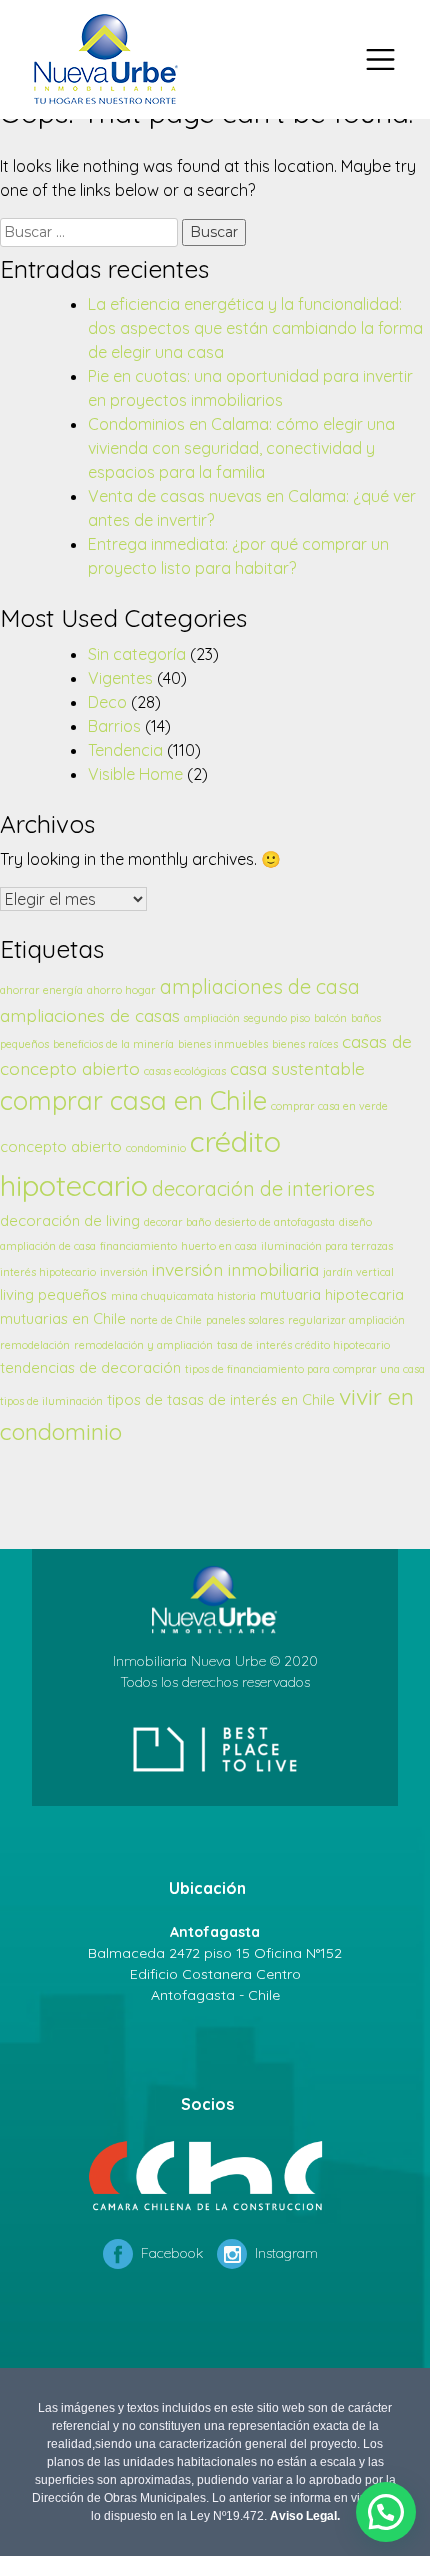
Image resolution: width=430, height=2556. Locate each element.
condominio (156, 1148)
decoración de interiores (263, 1188)
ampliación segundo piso (247, 1018)
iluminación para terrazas (327, 1246)
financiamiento (138, 1246)
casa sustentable (297, 1068)
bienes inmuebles (223, 1044)
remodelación (35, 1345)
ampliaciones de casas (90, 1015)
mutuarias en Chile (63, 1318)
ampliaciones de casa (260, 986)
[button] (386, 2512)
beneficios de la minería (113, 1044)
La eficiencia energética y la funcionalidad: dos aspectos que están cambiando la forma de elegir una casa (255, 328)
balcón (330, 1018)
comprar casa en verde (329, 1106)
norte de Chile (166, 1320)
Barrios (114, 726)
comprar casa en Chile (133, 1100)
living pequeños (53, 1294)
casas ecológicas (185, 1071)
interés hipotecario (48, 1272)
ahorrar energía (41, 990)
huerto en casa (219, 1246)
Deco (107, 702)
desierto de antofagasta (275, 1222)
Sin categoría (137, 654)
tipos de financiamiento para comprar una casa (305, 1369)
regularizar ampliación (346, 1320)
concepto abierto (61, 1146)
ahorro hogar (121, 990)
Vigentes (120, 678)
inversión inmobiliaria (235, 1269)
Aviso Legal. (305, 2516)
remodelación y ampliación (143, 1345)
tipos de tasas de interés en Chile (221, 1399)
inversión (124, 1272)
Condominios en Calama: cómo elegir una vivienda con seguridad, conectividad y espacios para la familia (241, 448)
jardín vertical (358, 1272)
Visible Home (135, 774)
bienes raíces (305, 1044)
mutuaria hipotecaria (332, 1294)
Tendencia (125, 750)
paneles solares (245, 1320)
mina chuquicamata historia (183, 1296)
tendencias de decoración (90, 1367)
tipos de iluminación (51, 1401)
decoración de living (70, 1220)
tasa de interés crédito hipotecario (303, 1345)
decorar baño (177, 1222)
